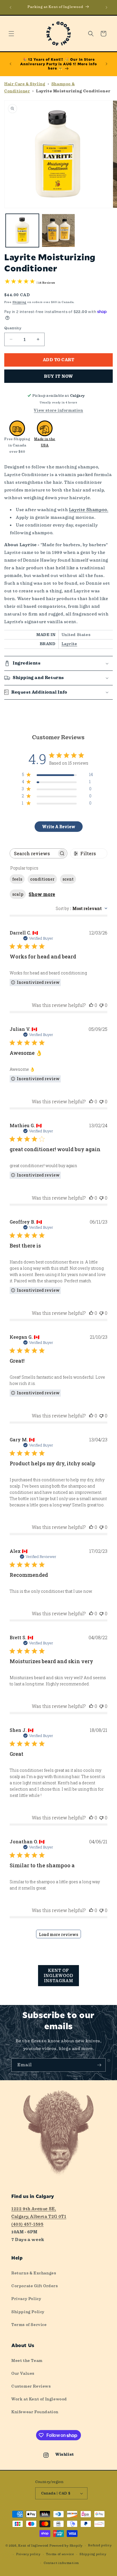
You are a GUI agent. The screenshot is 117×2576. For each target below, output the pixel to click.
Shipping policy (93, 2554)
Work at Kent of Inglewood (39, 2399)
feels (17, 879)
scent (68, 879)
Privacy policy (28, 2554)
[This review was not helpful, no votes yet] (101, 1005)
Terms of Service (29, 2325)
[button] (11, 34)
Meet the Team (27, 2360)
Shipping (20, 302)
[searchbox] (33, 853)
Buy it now (58, 376)
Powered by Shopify (66, 2546)
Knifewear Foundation (35, 2412)
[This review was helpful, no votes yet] (91, 1005)
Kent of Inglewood (33, 2546)
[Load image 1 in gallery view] (22, 230)
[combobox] (82, 908)
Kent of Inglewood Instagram (58, 1976)
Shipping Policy (28, 2312)
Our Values (23, 2373)
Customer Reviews (31, 2386)
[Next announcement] (106, 7)
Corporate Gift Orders (35, 2286)
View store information (58, 410)
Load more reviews (58, 1934)
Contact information (61, 2563)
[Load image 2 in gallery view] (58, 230)
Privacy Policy (26, 2299)
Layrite (69, 644)
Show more (42, 894)
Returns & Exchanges (34, 2273)
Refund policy (100, 2545)
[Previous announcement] (11, 7)
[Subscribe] (99, 2065)
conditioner (42, 879)
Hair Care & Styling (25, 84)
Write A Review (59, 827)
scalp (18, 894)
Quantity (13, 328)
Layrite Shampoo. (89, 510)
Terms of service (60, 2554)
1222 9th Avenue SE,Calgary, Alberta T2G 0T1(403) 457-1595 (39, 2217)
